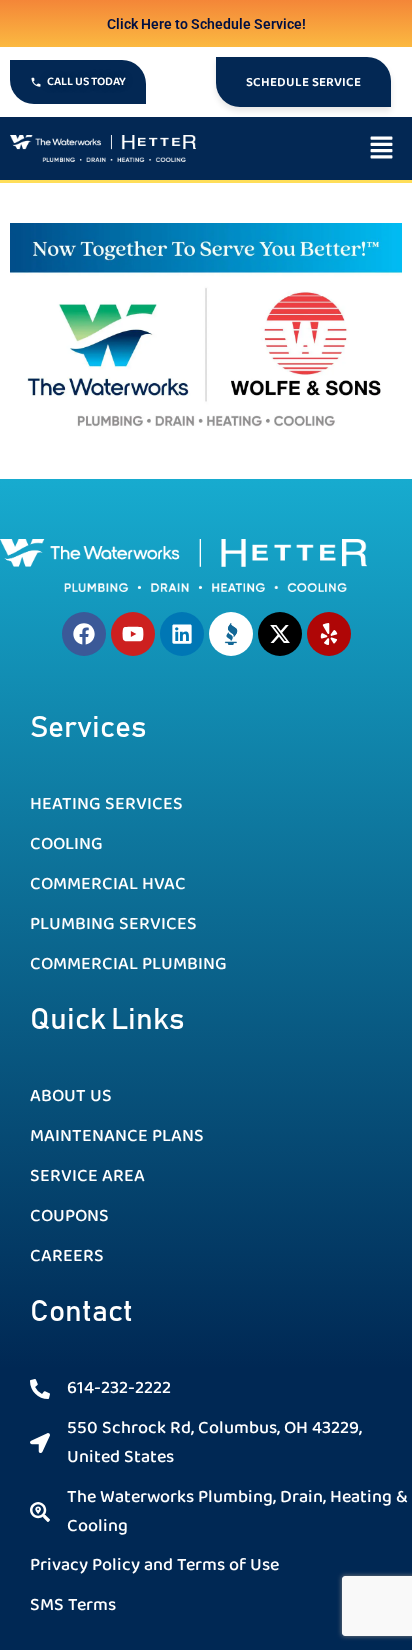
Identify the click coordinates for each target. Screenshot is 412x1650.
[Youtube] (133, 634)
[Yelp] (329, 634)
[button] (309, 148)
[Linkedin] (182, 634)
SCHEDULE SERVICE (303, 82)
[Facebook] (84, 634)
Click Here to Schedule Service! (206, 24)
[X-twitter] (280, 634)
